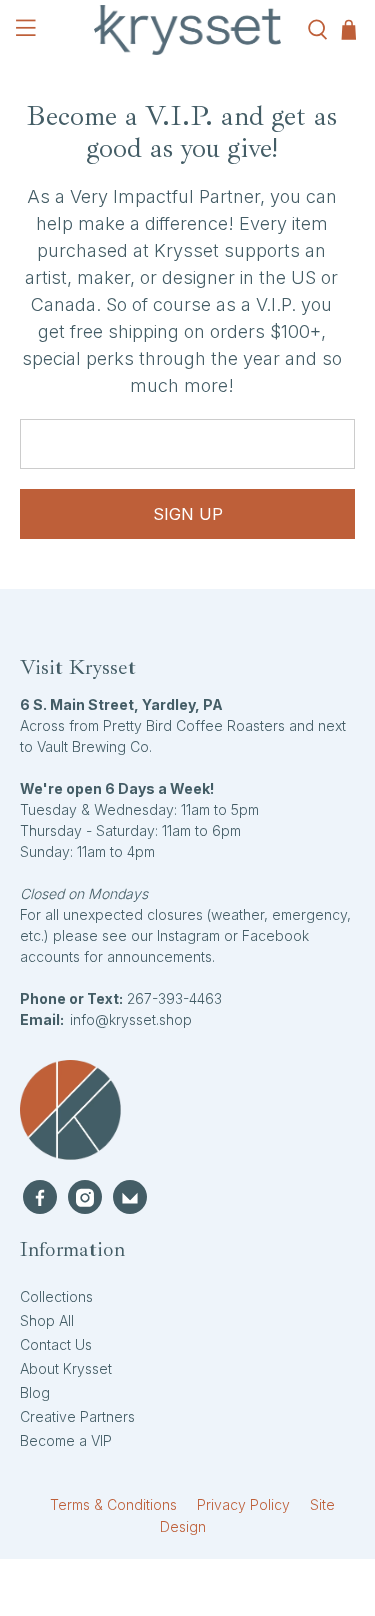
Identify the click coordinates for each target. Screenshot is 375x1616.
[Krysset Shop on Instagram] (85, 1197)
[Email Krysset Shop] (130, 1197)
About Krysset (66, 1368)
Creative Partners (77, 1416)
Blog (35, 1392)
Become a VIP (66, 1440)
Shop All (47, 1320)
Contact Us (56, 1344)
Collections (56, 1296)
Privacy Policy (243, 1504)
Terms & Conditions (113, 1504)
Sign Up (188, 514)
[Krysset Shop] (188, 30)
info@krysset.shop (131, 1019)
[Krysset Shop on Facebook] (40, 1197)
